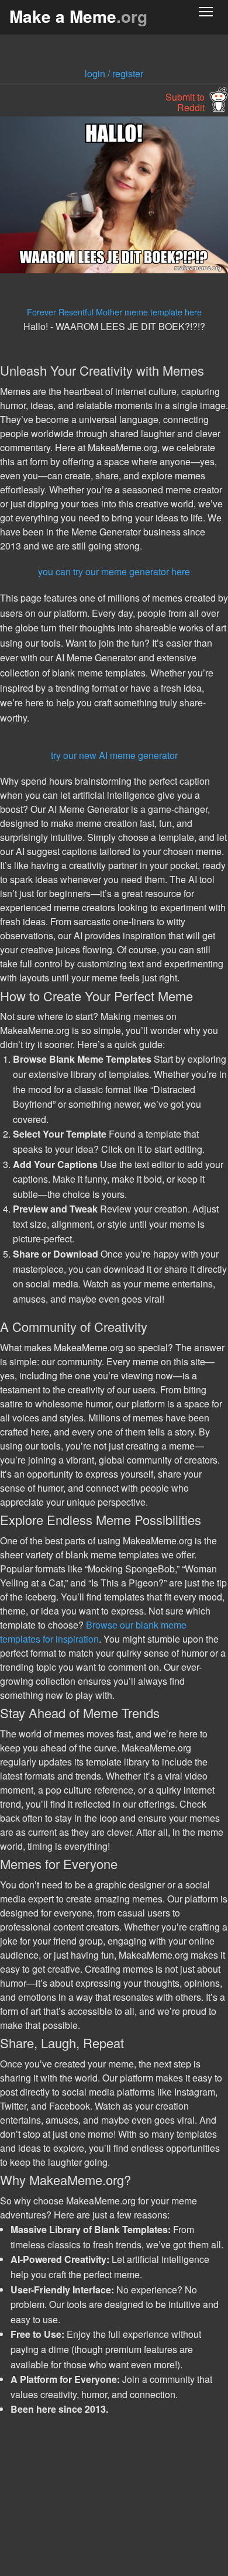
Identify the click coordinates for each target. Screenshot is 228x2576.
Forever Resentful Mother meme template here (114, 312)
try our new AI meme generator (114, 755)
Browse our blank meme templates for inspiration (93, 1632)
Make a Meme (78, 16)
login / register (114, 73)
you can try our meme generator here (114, 571)
